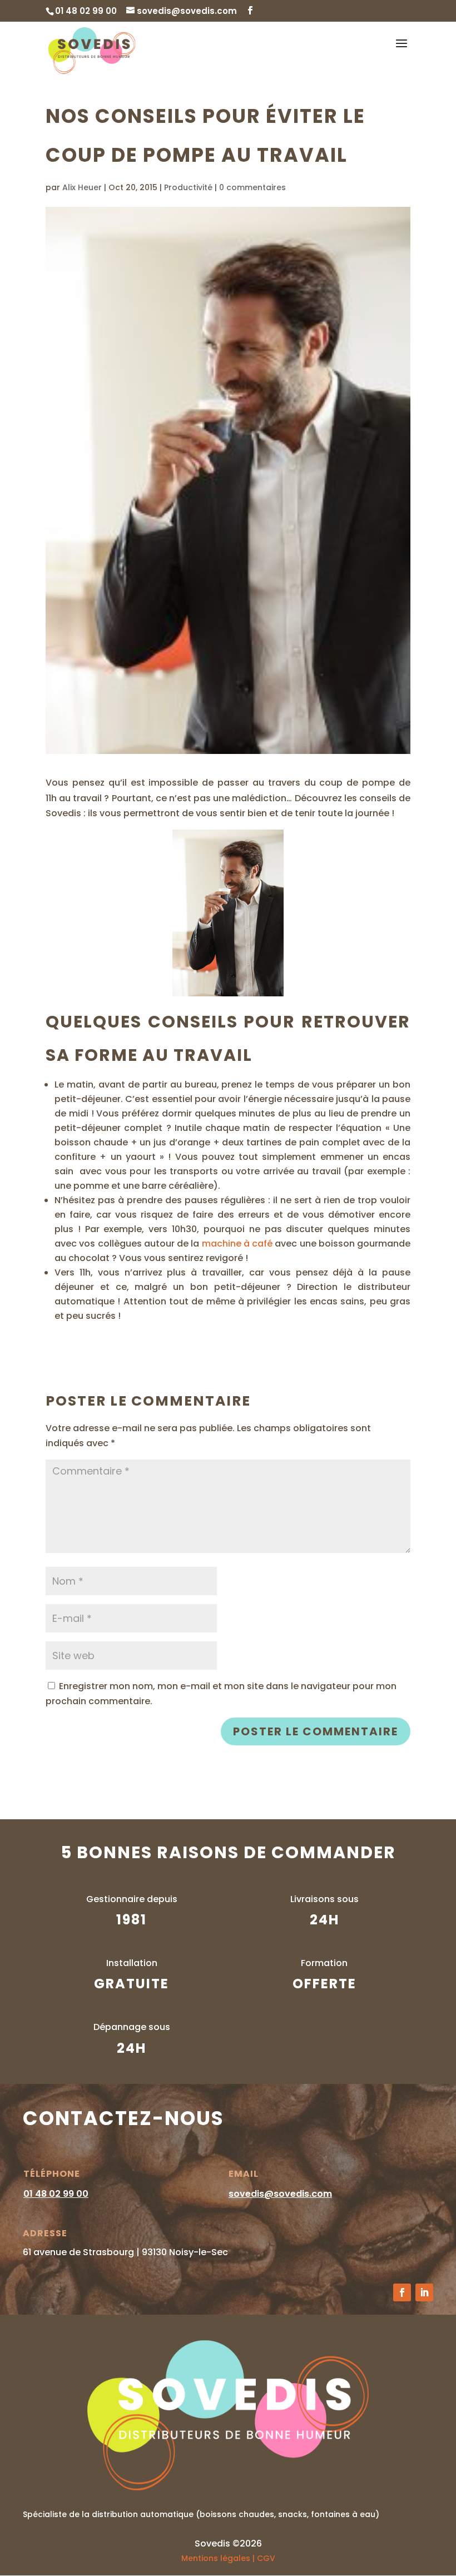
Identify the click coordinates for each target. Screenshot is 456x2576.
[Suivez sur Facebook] (402, 2292)
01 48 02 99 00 (56, 2194)
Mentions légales (216, 2558)
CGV (266, 2558)
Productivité (188, 187)
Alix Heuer (82, 187)
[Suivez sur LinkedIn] (424, 2292)
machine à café (237, 1244)
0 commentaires (252, 187)
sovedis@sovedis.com (280, 2194)
